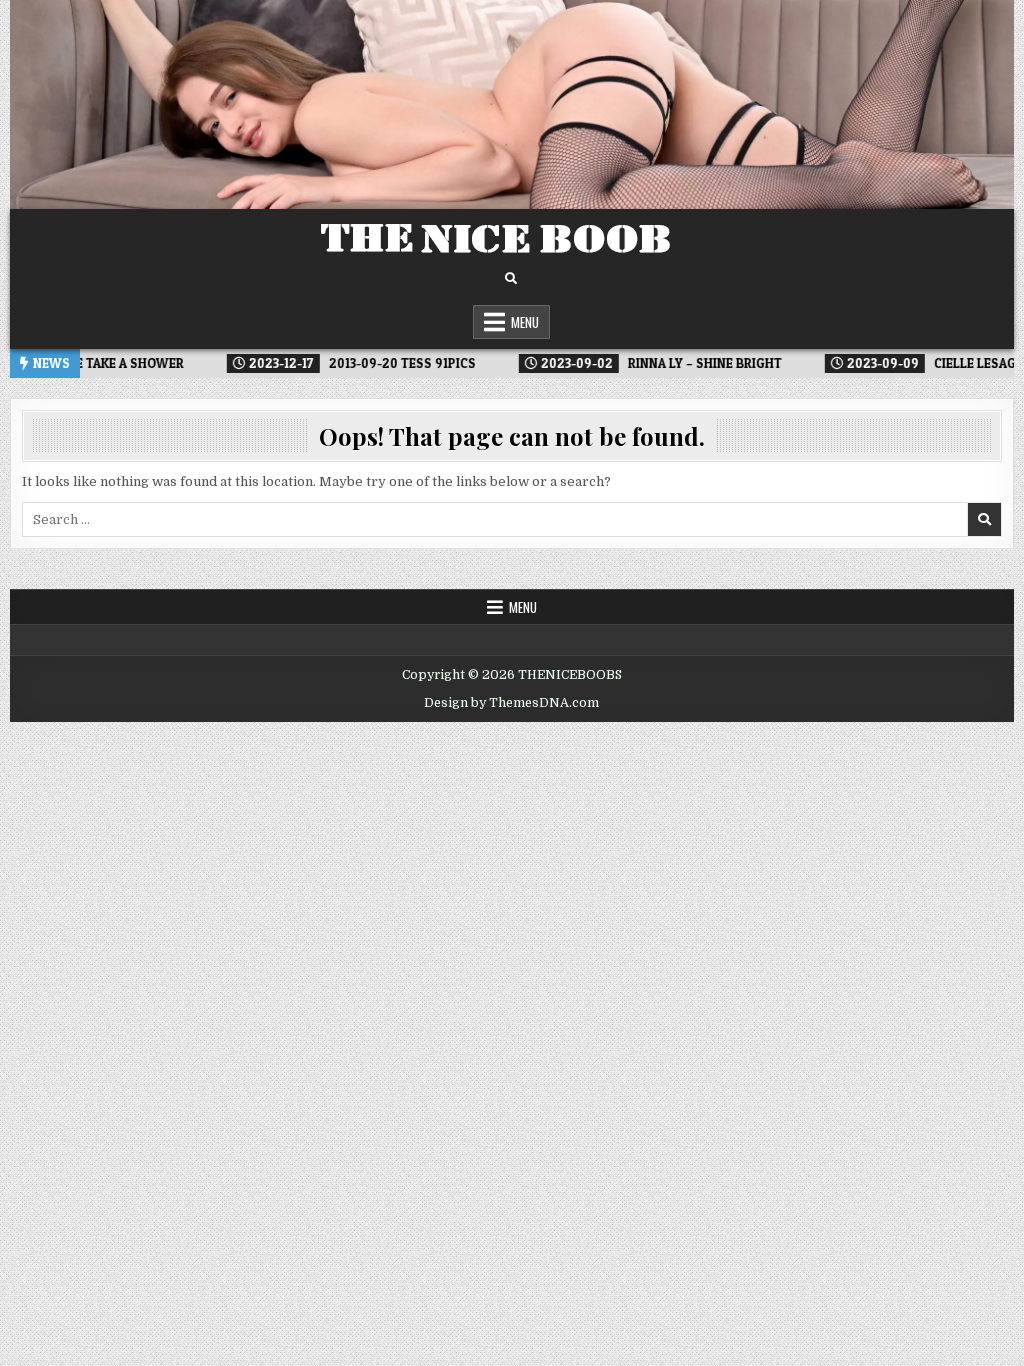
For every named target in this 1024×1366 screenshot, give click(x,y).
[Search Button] (511, 279)
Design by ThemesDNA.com (511, 703)
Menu (525, 322)
